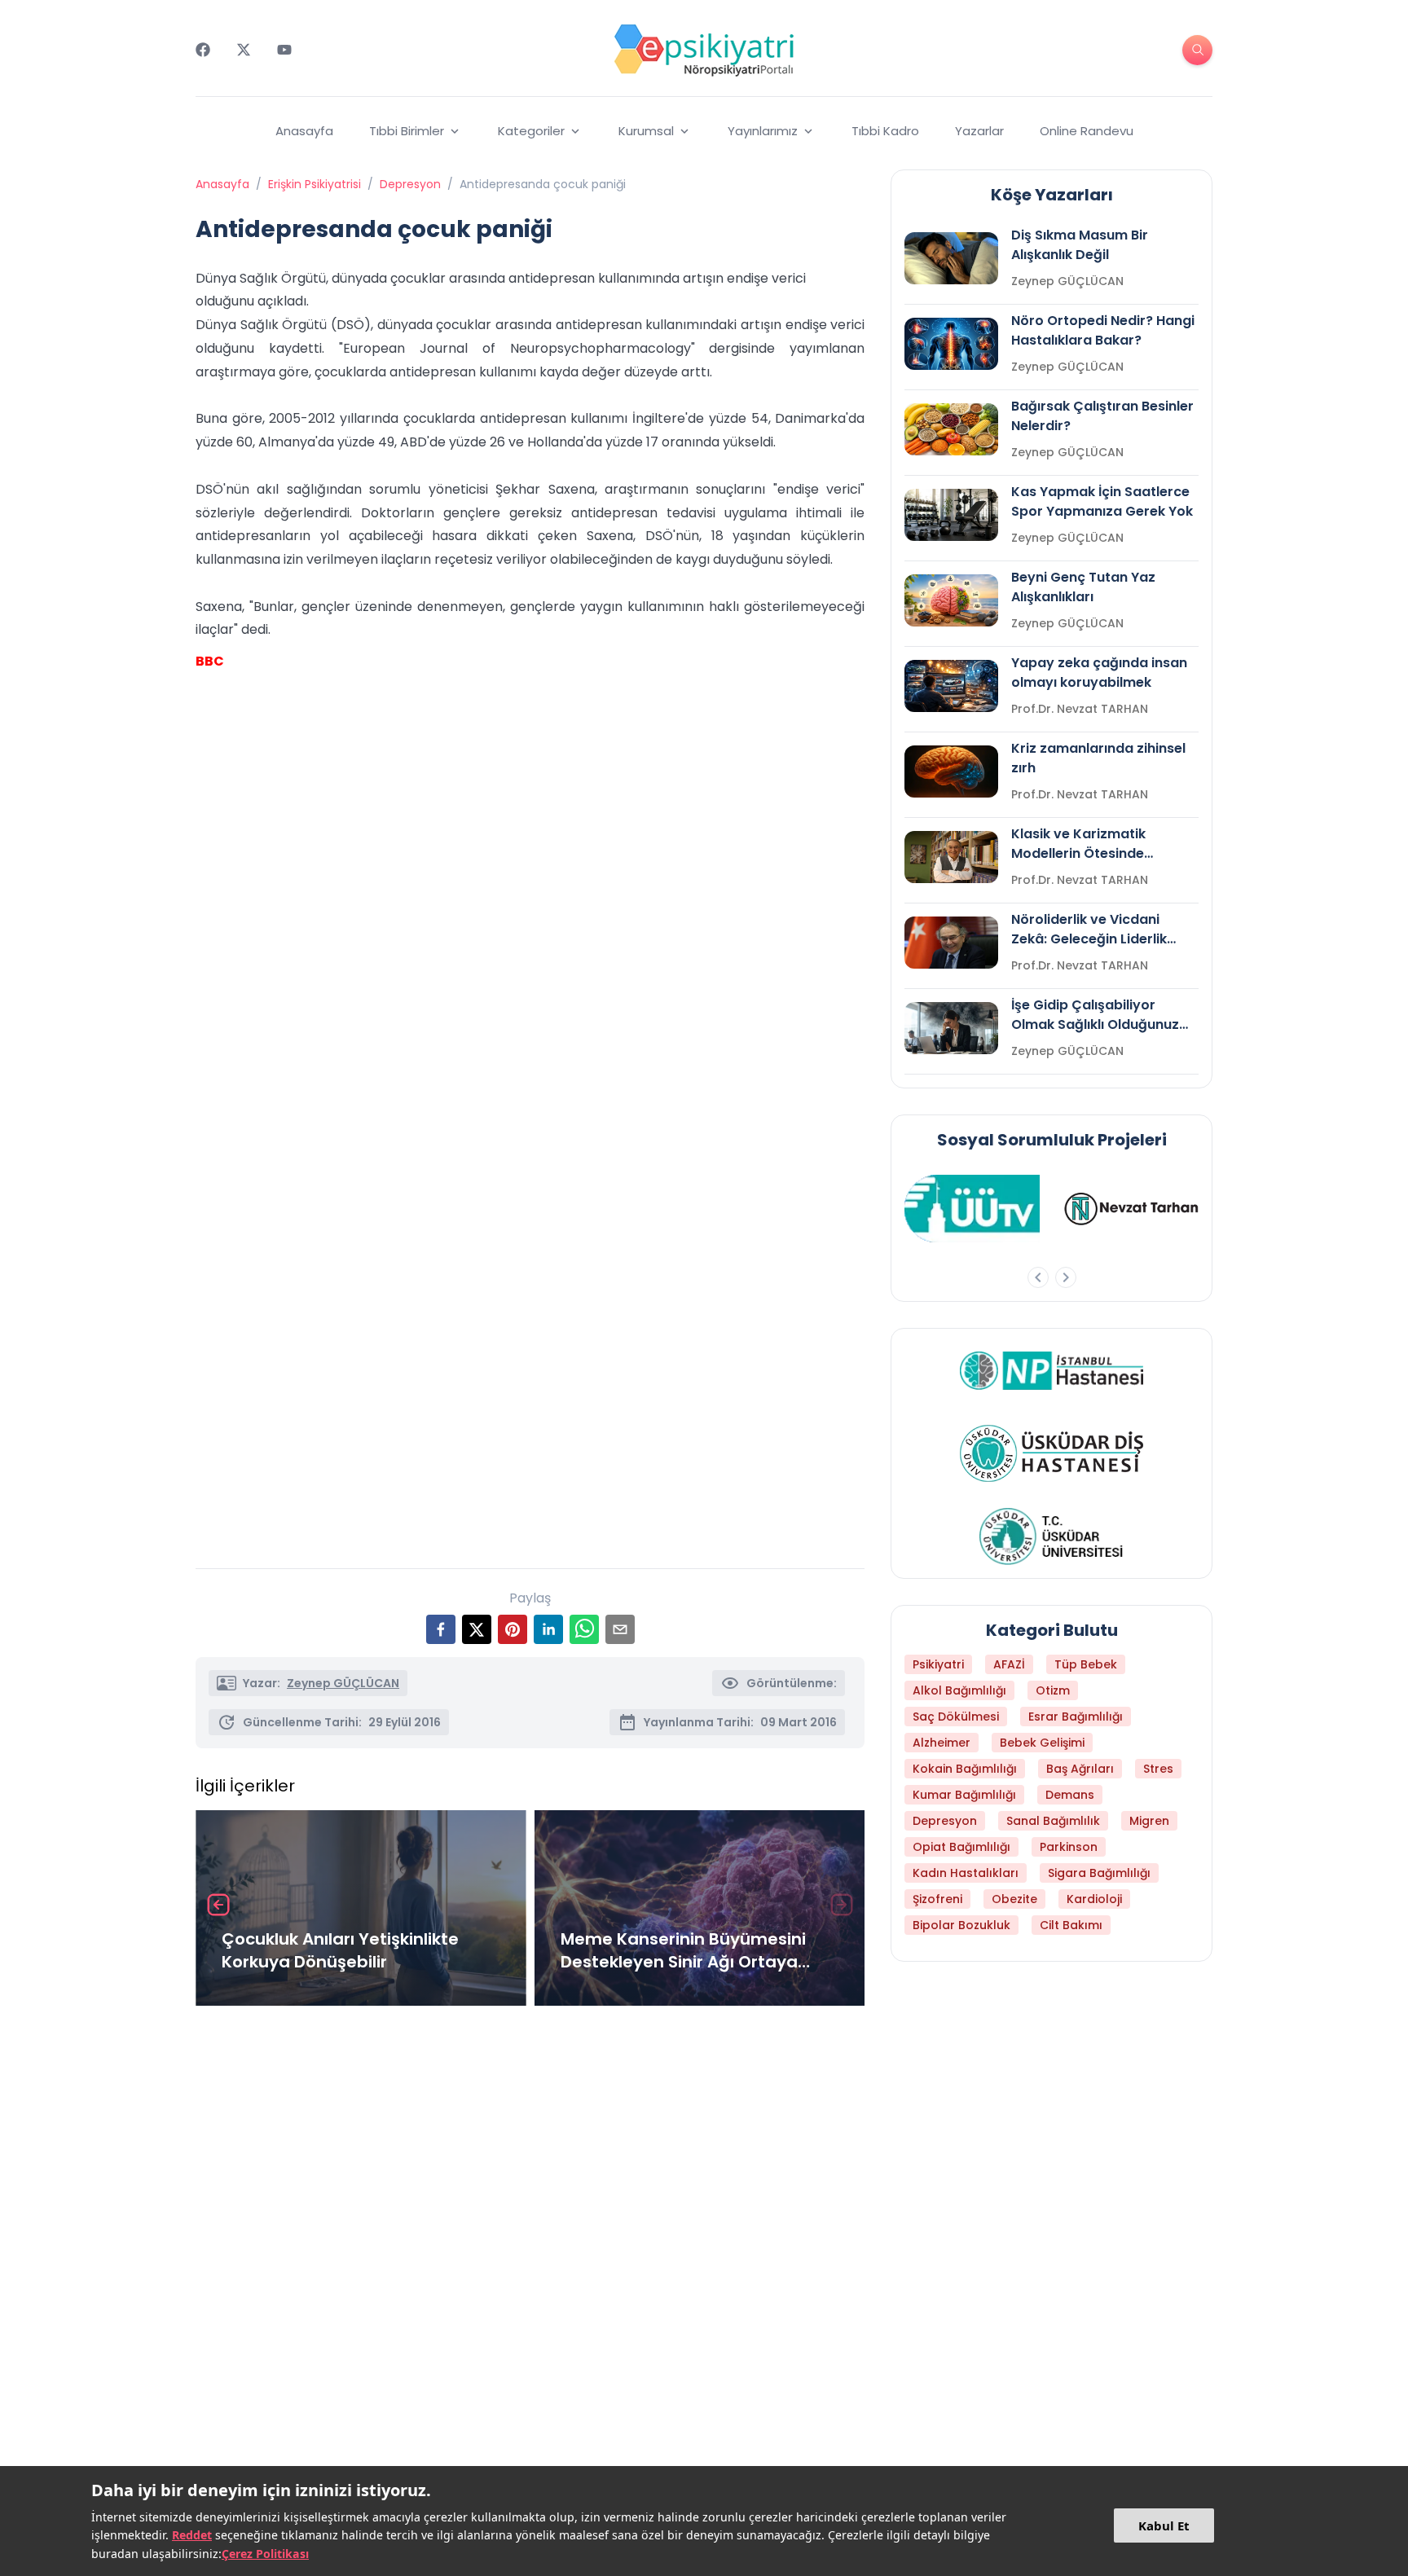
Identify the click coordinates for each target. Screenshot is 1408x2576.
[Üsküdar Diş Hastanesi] (1052, 1453)
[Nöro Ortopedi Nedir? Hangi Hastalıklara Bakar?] (951, 344)
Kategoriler (531, 131)
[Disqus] (530, 2235)
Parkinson (1069, 1847)
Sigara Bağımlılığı (1099, 1873)
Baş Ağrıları (1080, 1769)
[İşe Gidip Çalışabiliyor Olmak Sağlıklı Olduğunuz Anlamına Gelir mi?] (951, 1028)
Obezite (1014, 1899)
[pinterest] (513, 1629)
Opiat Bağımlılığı (961, 1847)
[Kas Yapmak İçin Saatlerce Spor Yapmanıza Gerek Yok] (951, 515)
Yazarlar (979, 131)
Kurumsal (646, 131)
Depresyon (410, 184)
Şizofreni (937, 1899)
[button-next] (1066, 1277)
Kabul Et (1164, 2525)
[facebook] (441, 1629)
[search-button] (1197, 50)
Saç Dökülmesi (956, 1717)
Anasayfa (304, 131)
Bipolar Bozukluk (961, 1925)
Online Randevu (1087, 131)
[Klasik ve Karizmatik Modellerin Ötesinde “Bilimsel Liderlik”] (951, 857)
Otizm (1053, 1690)
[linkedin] (548, 1629)
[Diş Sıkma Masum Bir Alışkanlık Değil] (951, 258)
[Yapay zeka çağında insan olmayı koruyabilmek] (951, 686)
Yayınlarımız (763, 131)
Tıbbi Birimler (407, 131)
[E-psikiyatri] (704, 50)
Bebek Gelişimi (1042, 1743)
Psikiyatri (938, 1664)
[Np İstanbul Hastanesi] (1052, 1370)
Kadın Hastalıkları (966, 1873)
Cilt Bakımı (1071, 1925)
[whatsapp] (584, 1629)
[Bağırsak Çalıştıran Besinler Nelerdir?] (951, 429)
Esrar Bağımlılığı (1076, 1717)
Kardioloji (1094, 1899)
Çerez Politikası (265, 2554)
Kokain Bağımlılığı (965, 1769)
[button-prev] (1038, 1277)
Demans (1070, 1795)
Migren (1149, 1821)
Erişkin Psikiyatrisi (315, 184)
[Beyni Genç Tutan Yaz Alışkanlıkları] (951, 600)
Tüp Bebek (1086, 1664)
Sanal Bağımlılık (1053, 1821)
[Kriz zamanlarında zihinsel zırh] (951, 771)
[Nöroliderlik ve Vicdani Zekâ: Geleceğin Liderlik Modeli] (951, 943)
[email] (620, 1629)
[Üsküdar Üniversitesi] (1052, 1536)
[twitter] (477, 1629)
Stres (1158, 1769)
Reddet (192, 2535)
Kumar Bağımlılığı (964, 1795)
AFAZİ (1009, 1664)
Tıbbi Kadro (885, 131)
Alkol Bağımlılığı (959, 1690)
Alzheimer (942, 1743)
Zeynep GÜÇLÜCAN (343, 1683)
